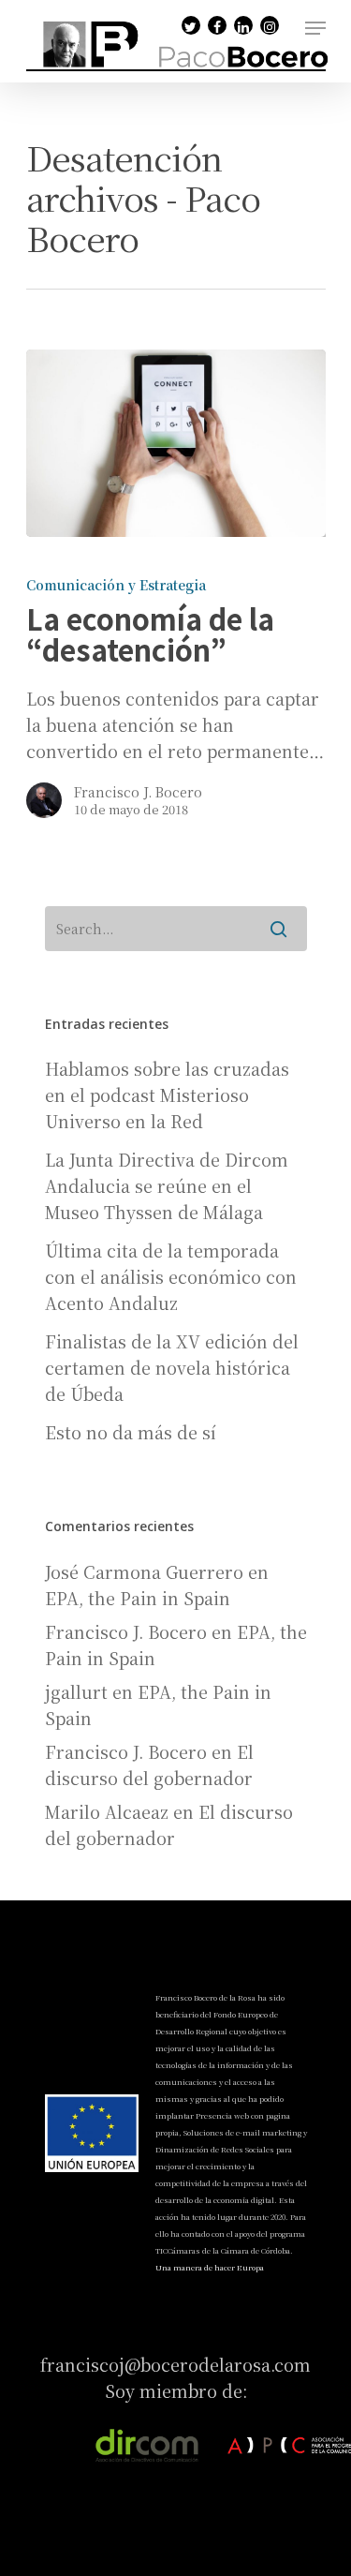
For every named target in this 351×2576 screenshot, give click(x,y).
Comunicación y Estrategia (116, 585)
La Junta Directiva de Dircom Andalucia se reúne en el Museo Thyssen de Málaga (167, 1185)
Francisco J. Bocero (138, 792)
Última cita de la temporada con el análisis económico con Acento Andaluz (171, 1276)
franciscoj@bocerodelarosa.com (176, 2364)
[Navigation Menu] (315, 28)
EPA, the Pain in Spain (138, 1598)
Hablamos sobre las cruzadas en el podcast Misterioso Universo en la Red (167, 1094)
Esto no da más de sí (131, 1432)
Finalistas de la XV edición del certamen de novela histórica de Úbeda (172, 1367)
